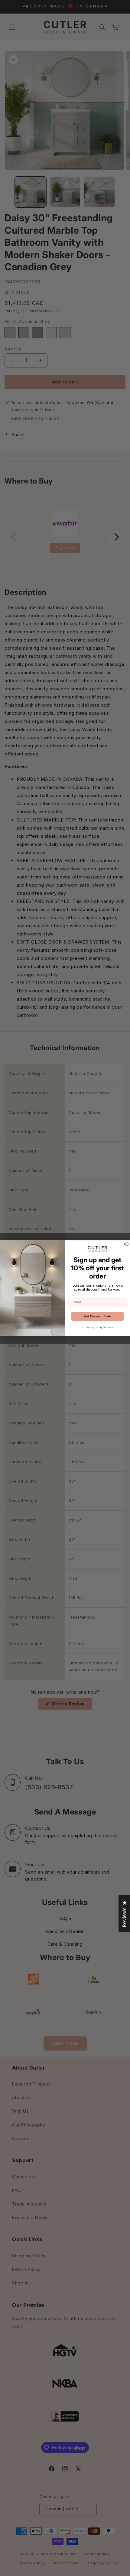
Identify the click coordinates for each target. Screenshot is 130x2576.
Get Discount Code (98, 1316)
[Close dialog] (126, 1244)
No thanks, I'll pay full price (97, 1327)
